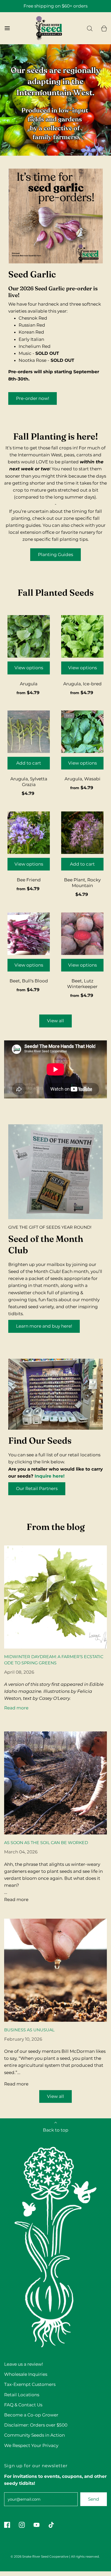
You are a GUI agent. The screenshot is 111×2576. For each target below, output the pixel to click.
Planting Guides (55, 555)
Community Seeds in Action (34, 2435)
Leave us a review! (23, 2364)
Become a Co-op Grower (31, 2415)
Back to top (56, 2130)
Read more (16, 1708)
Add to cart (29, 763)
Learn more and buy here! (44, 1326)
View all (55, 1021)
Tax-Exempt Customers (30, 2384)
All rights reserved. (85, 2556)
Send (94, 2499)
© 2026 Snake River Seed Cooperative (39, 2556)
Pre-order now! (33, 398)
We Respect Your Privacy (31, 2445)
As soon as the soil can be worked (46, 1843)
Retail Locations (22, 2395)
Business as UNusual (29, 2030)
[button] (56, 148)
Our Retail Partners (37, 1488)
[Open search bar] (90, 28)
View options (29, 668)
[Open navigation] (7, 28)
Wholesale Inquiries (26, 2374)
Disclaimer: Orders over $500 (36, 2425)
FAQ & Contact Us (23, 2405)
